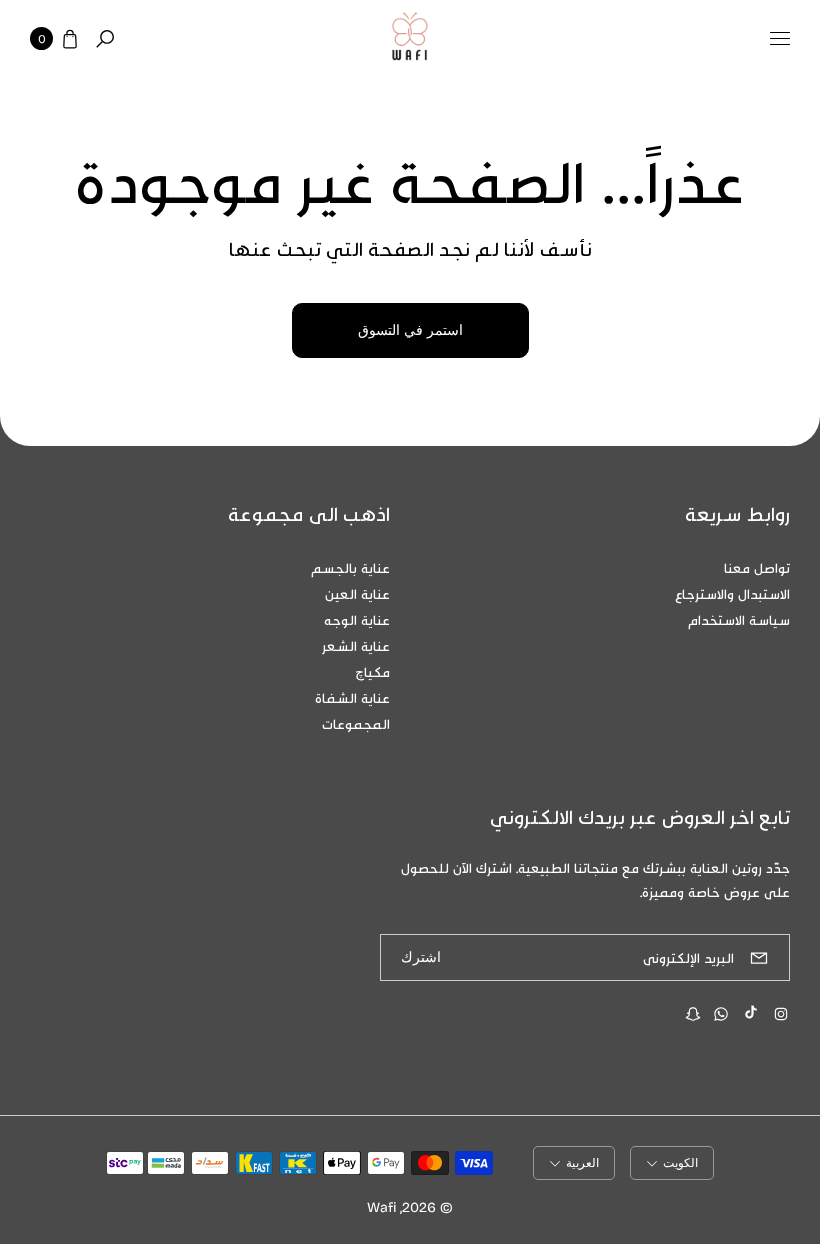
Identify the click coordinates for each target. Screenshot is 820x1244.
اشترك (421, 957)
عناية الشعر (356, 645)
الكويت (680, 1163)
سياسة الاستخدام (739, 619)
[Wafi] (410, 39)
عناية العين (357, 593)
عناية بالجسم (350, 567)
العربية (582, 1163)
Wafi (381, 1206)
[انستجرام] (781, 1014)
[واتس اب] (721, 1014)
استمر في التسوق (410, 330)
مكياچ (372, 671)
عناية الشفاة (352, 697)
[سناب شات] (693, 1014)
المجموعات (356, 723)
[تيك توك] (751, 1012)
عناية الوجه (357, 619)
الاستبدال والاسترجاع (732, 593)
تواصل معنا (757, 567)
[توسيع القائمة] (780, 39)
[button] (105, 39)
